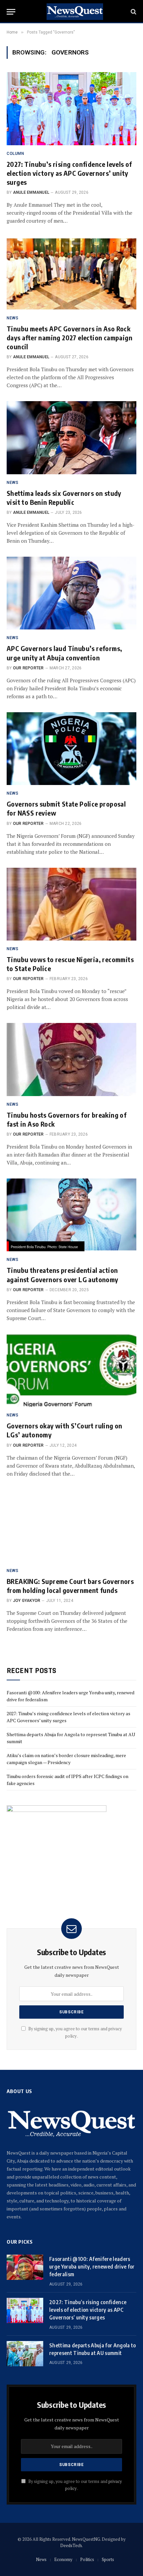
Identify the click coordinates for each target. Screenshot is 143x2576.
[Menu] (11, 12)
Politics (87, 2559)
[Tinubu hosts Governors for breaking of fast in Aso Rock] (71, 1059)
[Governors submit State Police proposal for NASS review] (71, 749)
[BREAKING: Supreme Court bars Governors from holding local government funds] (71, 1526)
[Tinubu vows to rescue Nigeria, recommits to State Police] (71, 904)
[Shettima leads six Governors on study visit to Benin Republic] (71, 438)
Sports (108, 2559)
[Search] (133, 12)
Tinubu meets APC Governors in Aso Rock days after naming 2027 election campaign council (70, 337)
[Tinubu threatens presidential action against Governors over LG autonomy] (71, 1215)
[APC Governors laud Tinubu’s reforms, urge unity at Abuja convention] (71, 593)
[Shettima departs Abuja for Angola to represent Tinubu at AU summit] (25, 2354)
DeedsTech (71, 2545)
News (41, 2559)
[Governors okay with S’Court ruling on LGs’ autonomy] (71, 1370)
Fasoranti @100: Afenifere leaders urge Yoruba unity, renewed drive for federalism (92, 2267)
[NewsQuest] (75, 12)
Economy (63, 2559)
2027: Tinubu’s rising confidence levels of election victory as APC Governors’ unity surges (69, 173)
